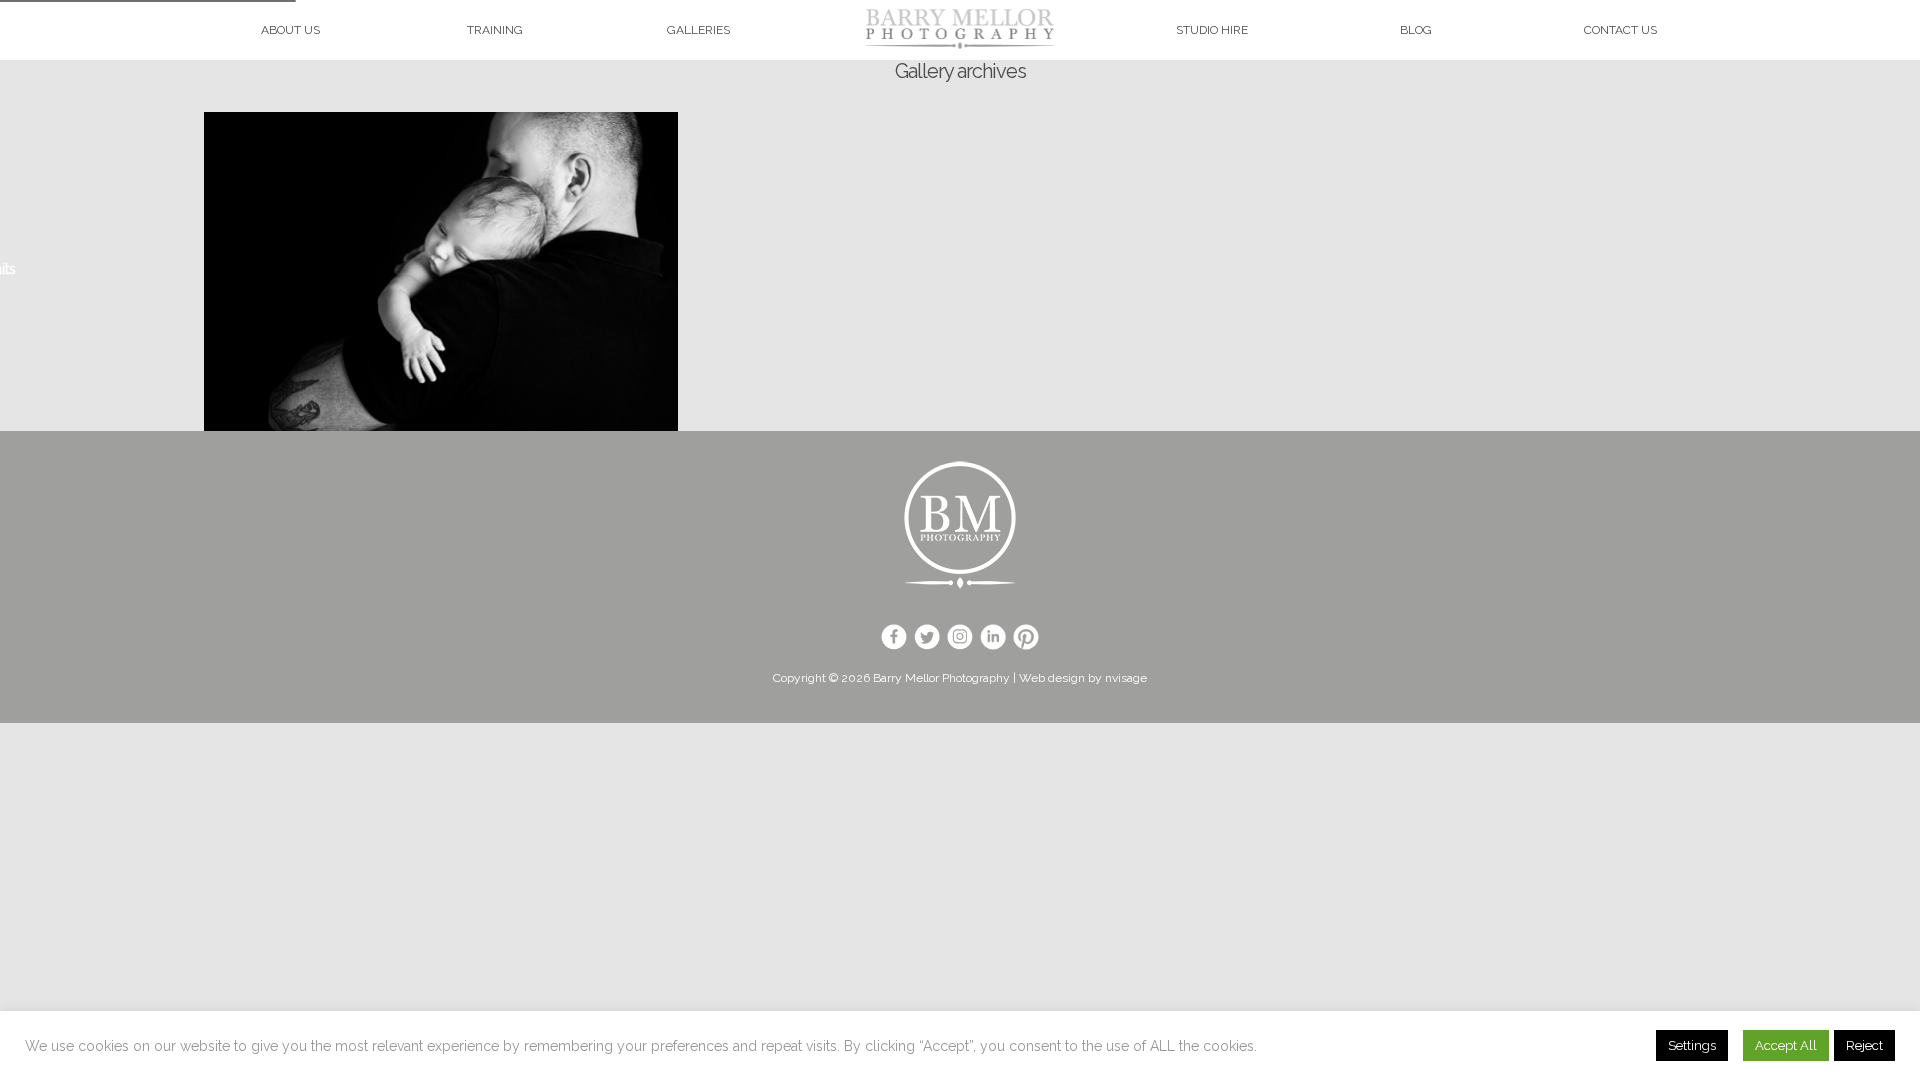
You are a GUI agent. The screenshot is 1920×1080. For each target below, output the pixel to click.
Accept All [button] (1786, 1045)
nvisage (1126, 678)
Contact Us (1620, 30)
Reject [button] (1864, 1045)
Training (495, 30)
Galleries (698, 30)
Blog (1416, 30)
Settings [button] (1692, 1045)
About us (290, 30)
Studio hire (1212, 30)
